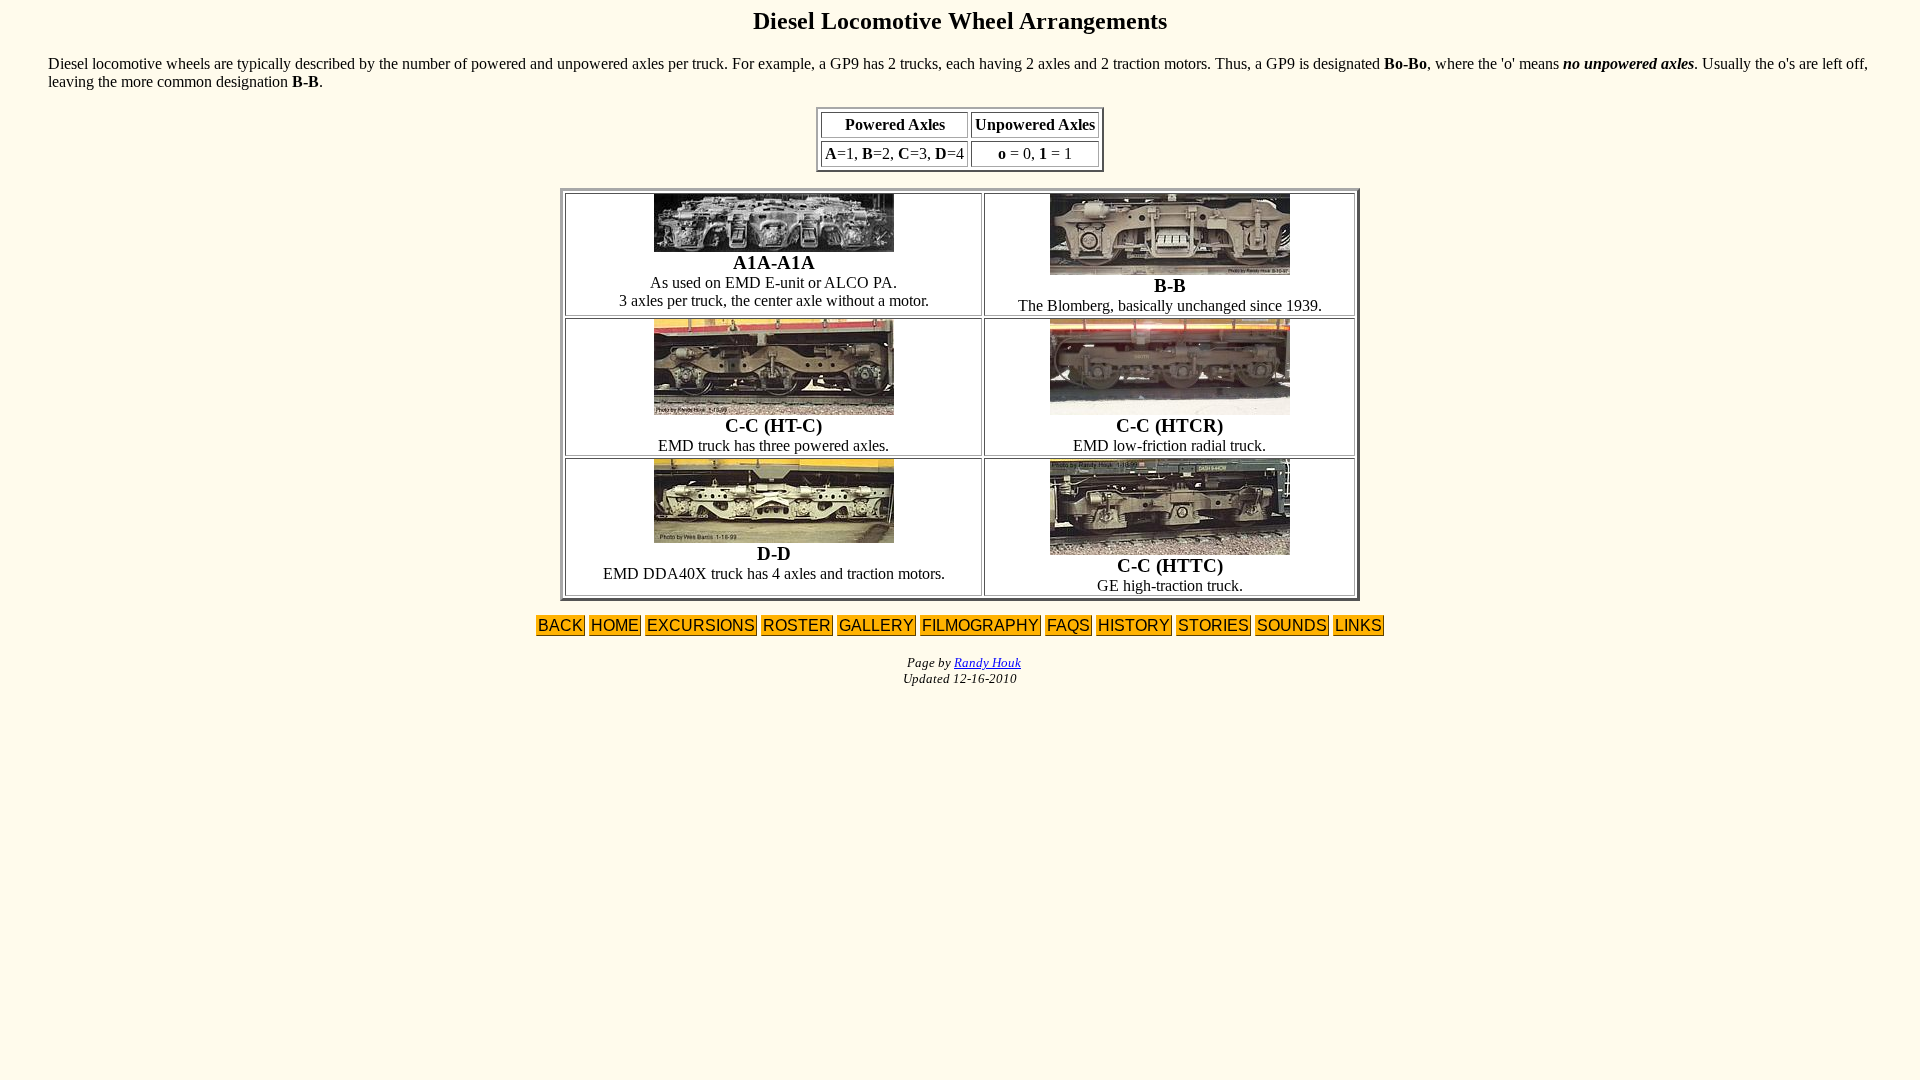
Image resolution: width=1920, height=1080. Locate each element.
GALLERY (876, 625)
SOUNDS (1292, 625)
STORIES (1213, 625)
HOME (615, 625)
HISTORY (1134, 625)
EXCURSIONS (701, 625)
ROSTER (797, 625)
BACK (560, 625)
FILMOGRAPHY (980, 625)
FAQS (1068, 625)
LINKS (1358, 625)
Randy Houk (987, 662)
